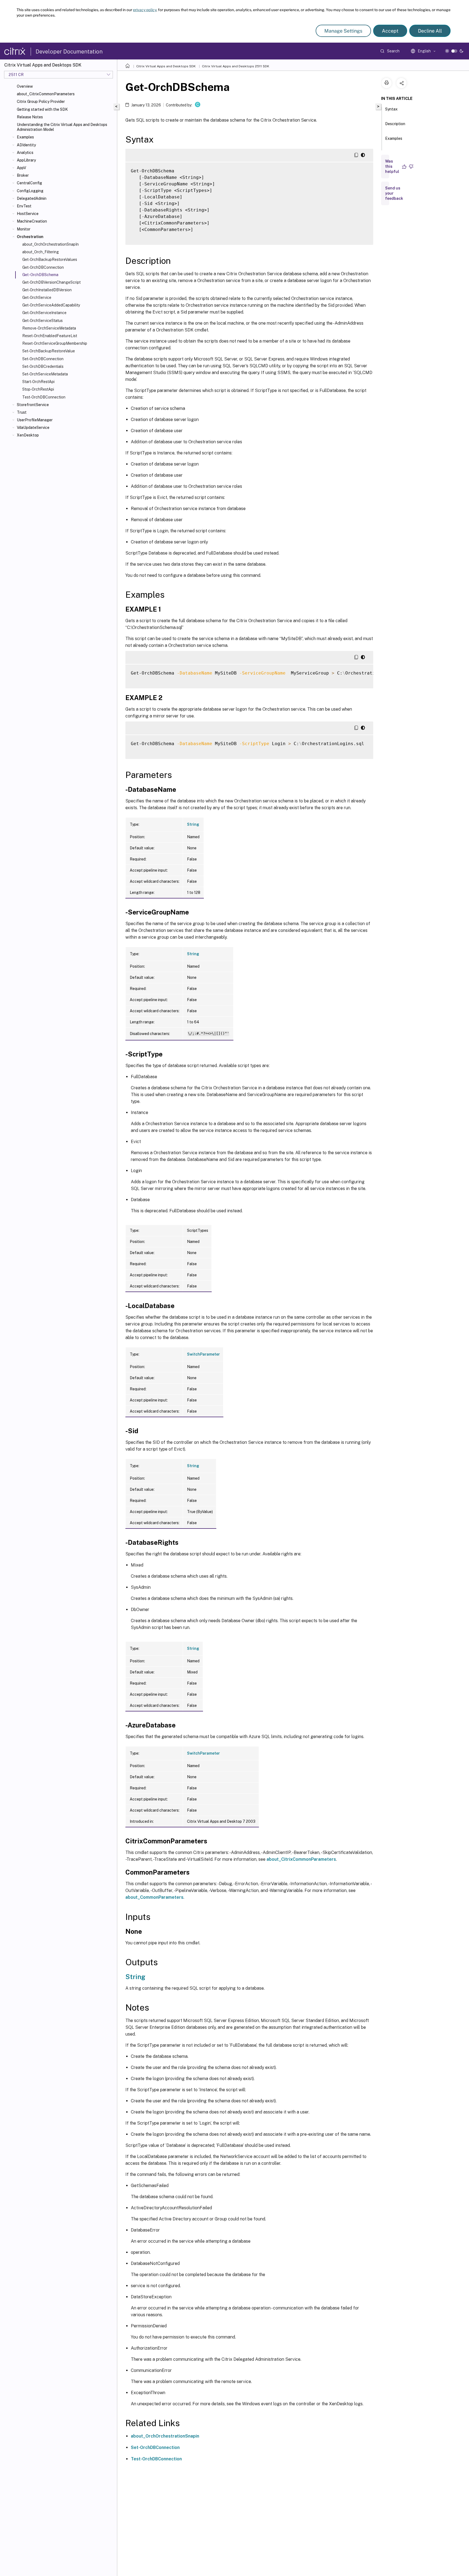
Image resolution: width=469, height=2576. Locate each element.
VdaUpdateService (33, 428)
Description (395, 124)
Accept (390, 31)
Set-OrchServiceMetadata (45, 374)
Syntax (391, 109)
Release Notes (30, 117)
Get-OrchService (37, 298)
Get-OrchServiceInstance (44, 313)
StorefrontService (33, 405)
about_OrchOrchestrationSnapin (165, 2436)
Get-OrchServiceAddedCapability (51, 305)
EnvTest (24, 206)
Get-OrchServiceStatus (42, 321)
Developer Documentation (69, 52)
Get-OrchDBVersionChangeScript (51, 282)
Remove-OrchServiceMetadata (49, 328)
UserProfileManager (35, 420)
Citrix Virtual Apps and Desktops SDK (166, 66)
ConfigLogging (30, 191)
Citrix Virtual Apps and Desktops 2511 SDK (236, 66)
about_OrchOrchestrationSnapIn (50, 244)
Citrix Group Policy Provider (41, 102)
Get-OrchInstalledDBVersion (47, 290)
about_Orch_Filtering (41, 252)
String (193, 824)
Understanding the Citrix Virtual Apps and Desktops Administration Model (62, 127)
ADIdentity (26, 145)
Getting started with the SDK (42, 109)
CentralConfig (29, 183)
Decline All (430, 31)
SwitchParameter (203, 1354)
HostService (28, 214)
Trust (22, 412)
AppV (21, 168)
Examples (25, 137)
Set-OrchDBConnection (43, 359)
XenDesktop (28, 435)
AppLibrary (26, 160)
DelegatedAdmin (32, 198)
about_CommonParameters (154, 1897)
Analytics (25, 153)
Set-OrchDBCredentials (43, 366)
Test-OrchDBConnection (44, 397)
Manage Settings (343, 31)
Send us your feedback (394, 193)
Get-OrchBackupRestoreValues (50, 260)
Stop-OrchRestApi (38, 389)
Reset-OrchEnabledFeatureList (50, 336)
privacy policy (145, 10)
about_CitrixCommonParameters (46, 94)
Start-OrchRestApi (38, 382)
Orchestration (30, 237)
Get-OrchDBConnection (43, 267)
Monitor (24, 229)
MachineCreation (32, 221)
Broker (23, 175)
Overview (25, 86)
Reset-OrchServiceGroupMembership (55, 343)
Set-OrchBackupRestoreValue (49, 351)
